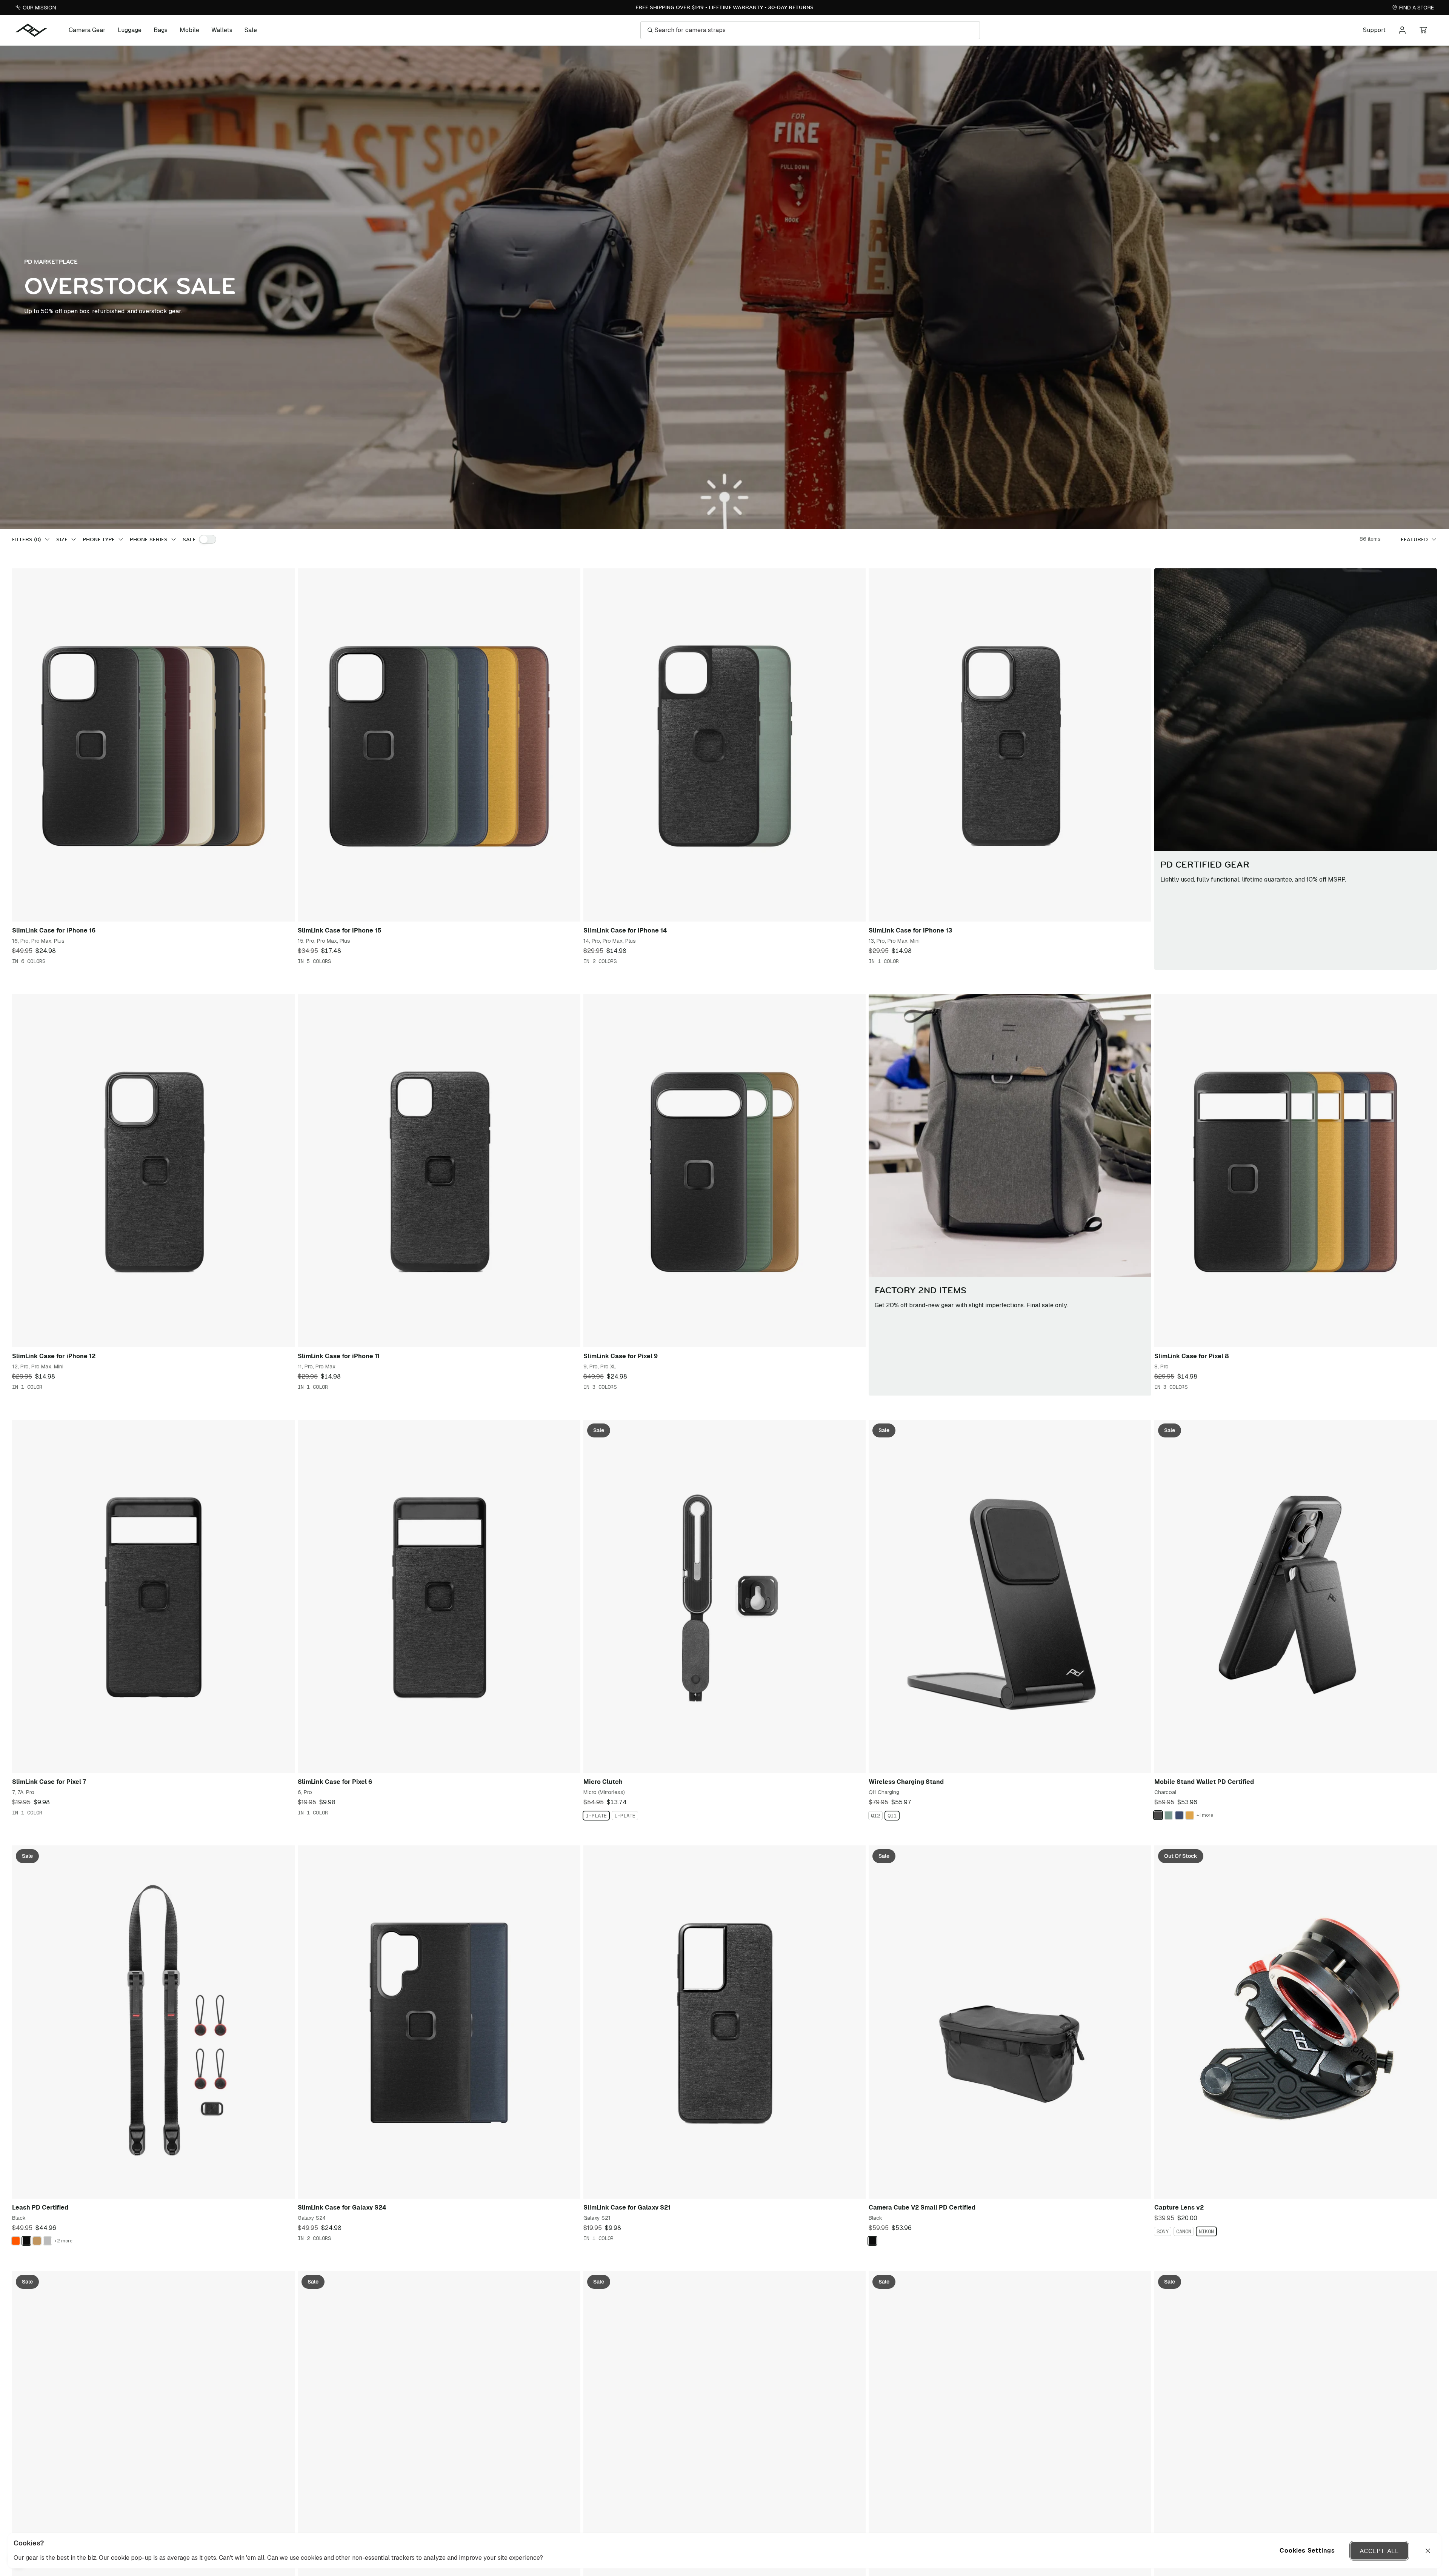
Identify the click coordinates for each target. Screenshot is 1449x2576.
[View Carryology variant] (16, 2241)
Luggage (130, 30)
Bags (161, 30)
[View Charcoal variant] (1158, 1815)
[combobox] (1419, 539)
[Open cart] (1423, 30)
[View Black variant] (26, 2241)
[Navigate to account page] (1402, 30)
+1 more (1205, 1815)
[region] (724, 2551)
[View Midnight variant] (1179, 1815)
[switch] (208, 539)
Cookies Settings (1307, 2551)
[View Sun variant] (1190, 1815)
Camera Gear (87, 30)
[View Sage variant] (1169, 1815)
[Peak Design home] (31, 30)
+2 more (63, 2241)
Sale (251, 30)
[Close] (1428, 2551)
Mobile (189, 30)
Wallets (222, 30)
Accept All (1379, 2551)
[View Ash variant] (48, 2241)
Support (1374, 30)
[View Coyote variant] (37, 2241)
